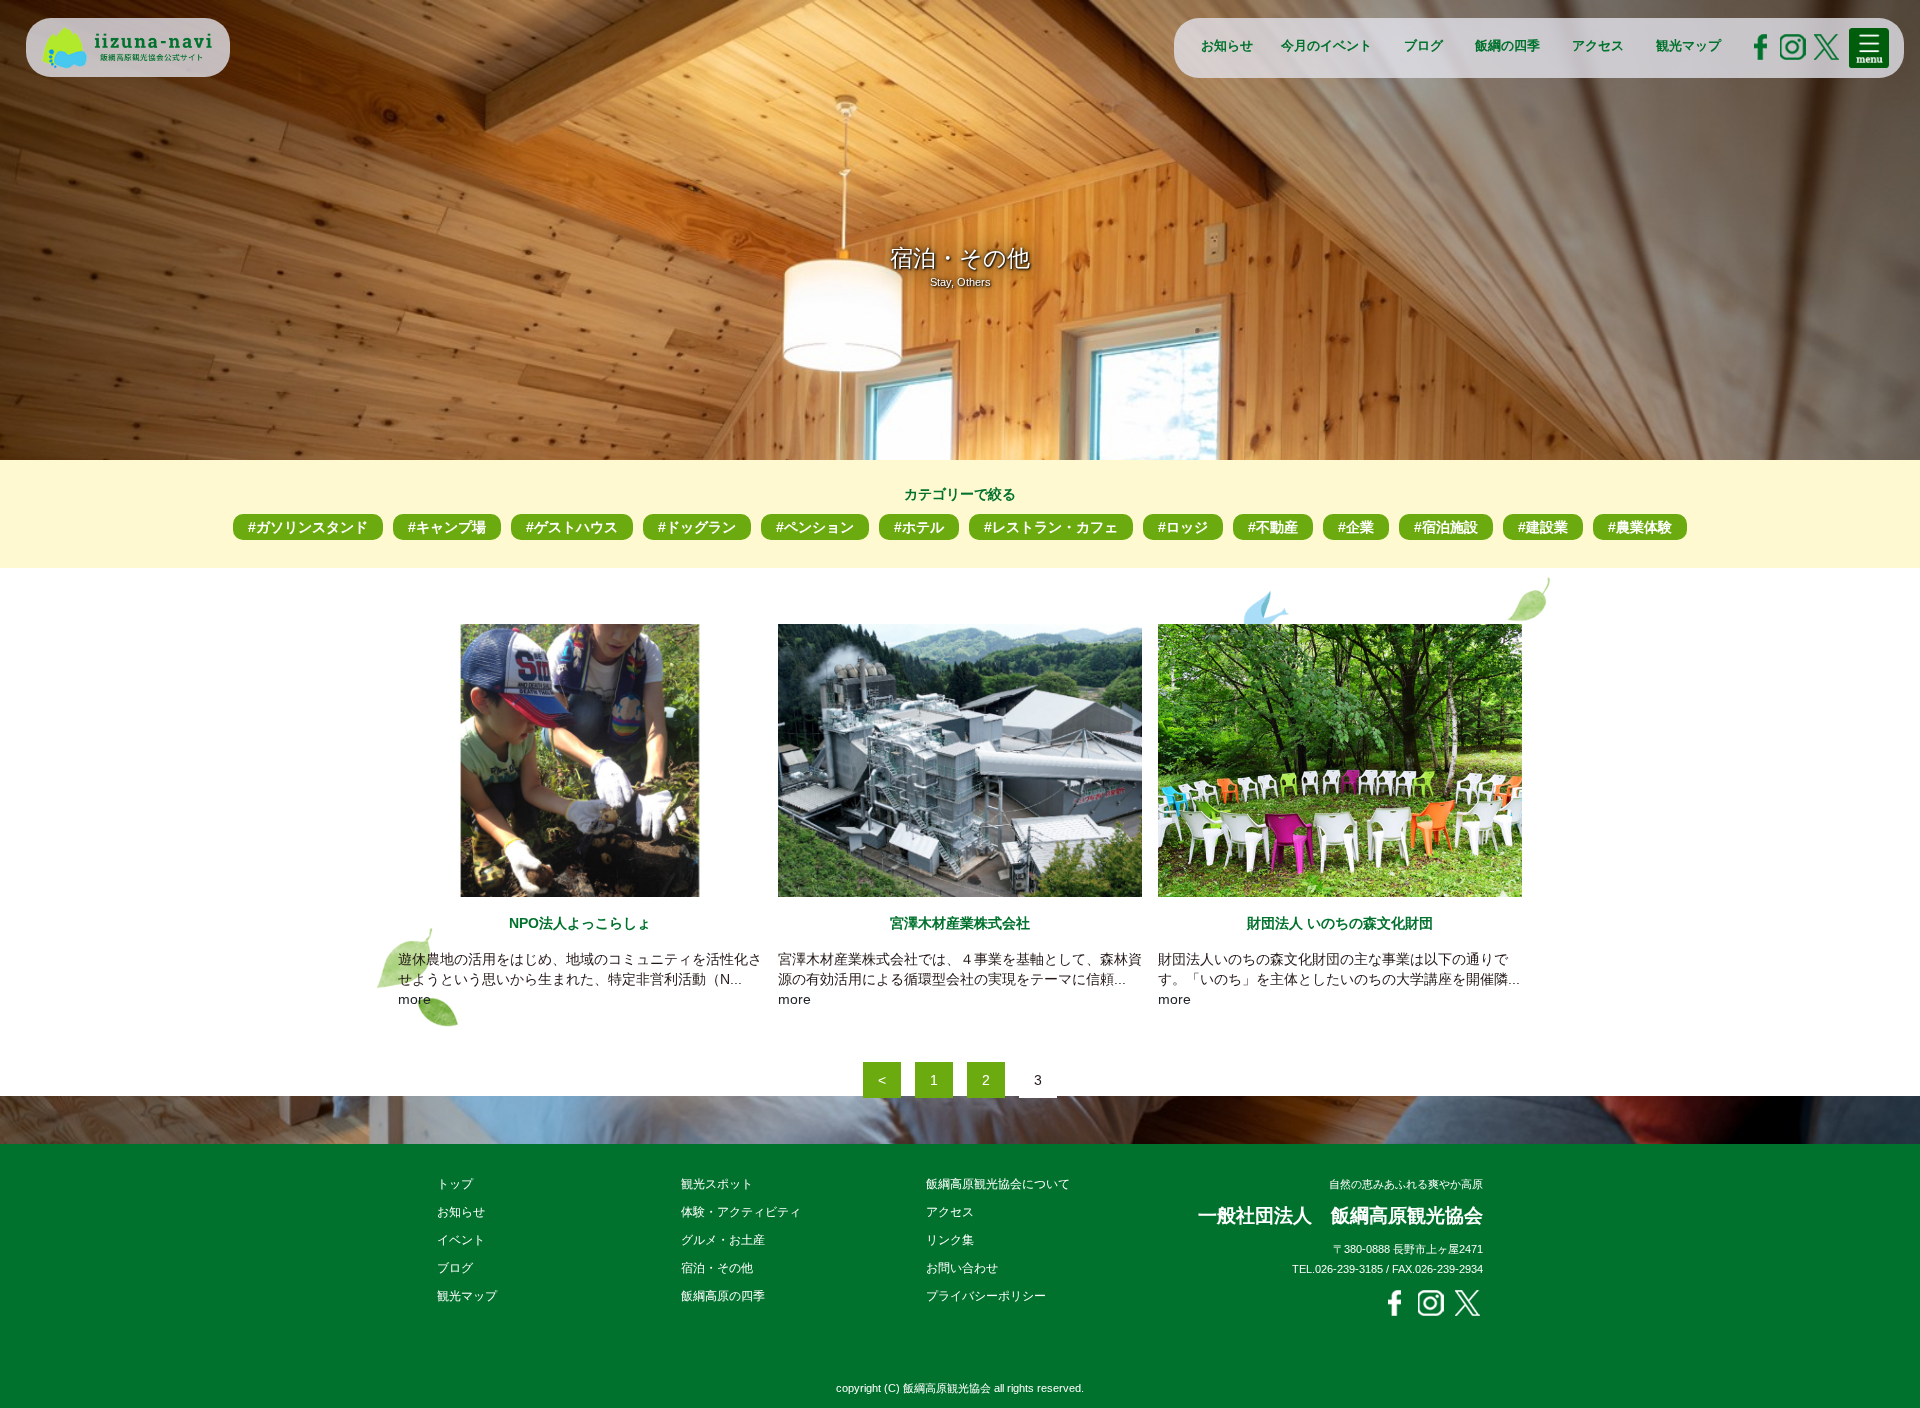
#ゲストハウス (572, 527)
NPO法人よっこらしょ (580, 923)
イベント (461, 1240)
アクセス (1598, 45)
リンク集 (950, 1240)
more (414, 999)
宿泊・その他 (717, 1268)
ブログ (1423, 45)
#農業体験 (1640, 527)
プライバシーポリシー (986, 1296)
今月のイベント (1326, 45)
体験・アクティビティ (741, 1212)
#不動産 (1273, 527)
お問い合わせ (962, 1268)
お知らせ (1227, 45)
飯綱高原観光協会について (998, 1184)
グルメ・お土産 (723, 1240)
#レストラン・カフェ (1051, 527)
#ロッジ (1183, 527)
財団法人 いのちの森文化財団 (1340, 923)
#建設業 (1543, 527)
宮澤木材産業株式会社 (960, 923)
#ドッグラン (697, 527)
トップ (455, 1184)
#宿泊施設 (1446, 527)
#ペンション (815, 527)
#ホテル (919, 527)
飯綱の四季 (1507, 45)
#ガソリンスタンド (308, 527)
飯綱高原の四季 (723, 1296)
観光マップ (1688, 45)
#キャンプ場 (447, 527)
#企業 (1356, 527)
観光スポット (717, 1184)
